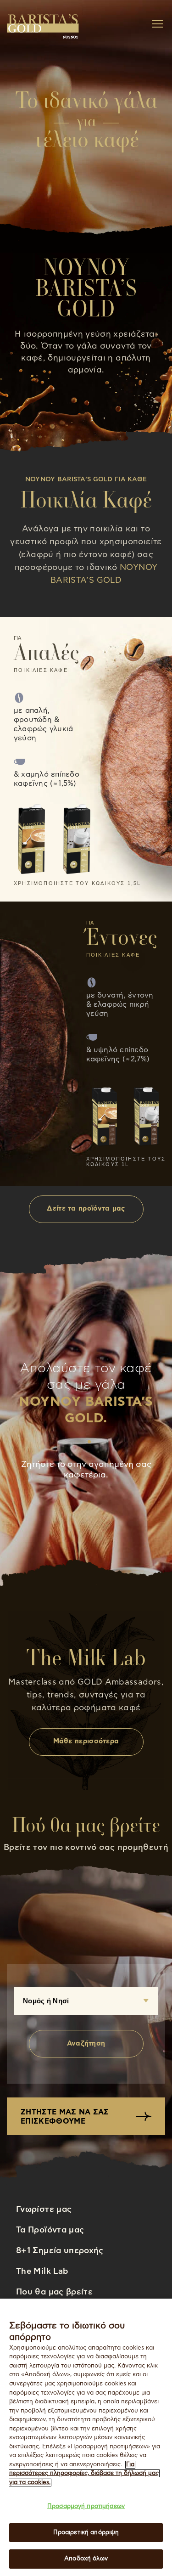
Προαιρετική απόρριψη (86, 2533)
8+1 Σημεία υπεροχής (60, 2251)
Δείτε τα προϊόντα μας (86, 1209)
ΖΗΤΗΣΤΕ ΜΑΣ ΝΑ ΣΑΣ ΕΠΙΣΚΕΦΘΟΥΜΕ (65, 2117)
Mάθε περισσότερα (86, 1741)
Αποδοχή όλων (86, 2559)
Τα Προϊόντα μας (50, 2230)
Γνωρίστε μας (44, 2210)
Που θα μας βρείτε (54, 2292)
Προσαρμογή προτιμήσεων (86, 2506)
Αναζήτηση (86, 2043)
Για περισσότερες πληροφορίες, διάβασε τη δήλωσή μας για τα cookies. (84, 2474)
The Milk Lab (42, 2272)
